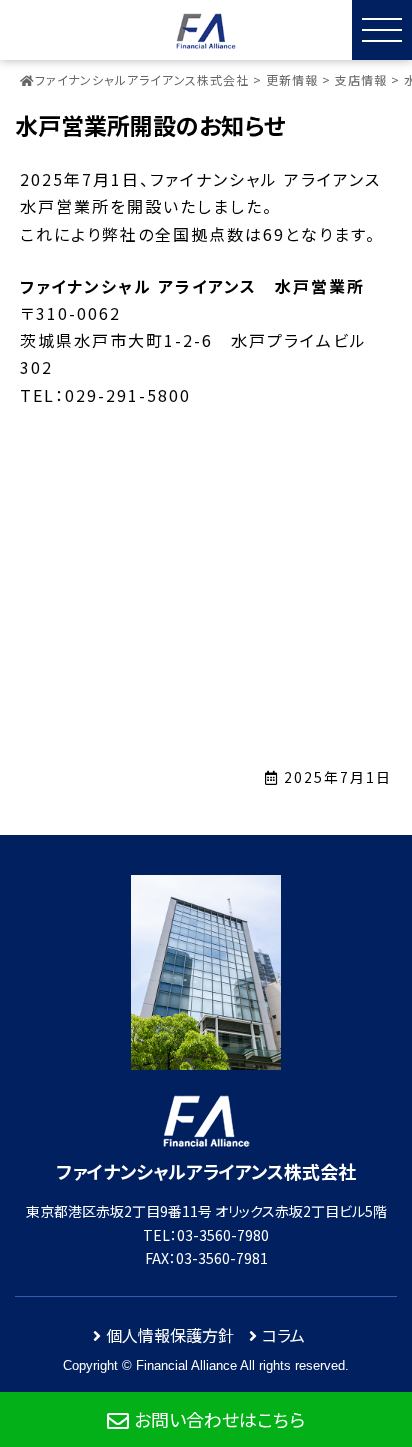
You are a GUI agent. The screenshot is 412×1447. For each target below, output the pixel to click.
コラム (283, 1335)
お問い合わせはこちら (219, 1419)
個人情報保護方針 (170, 1335)
